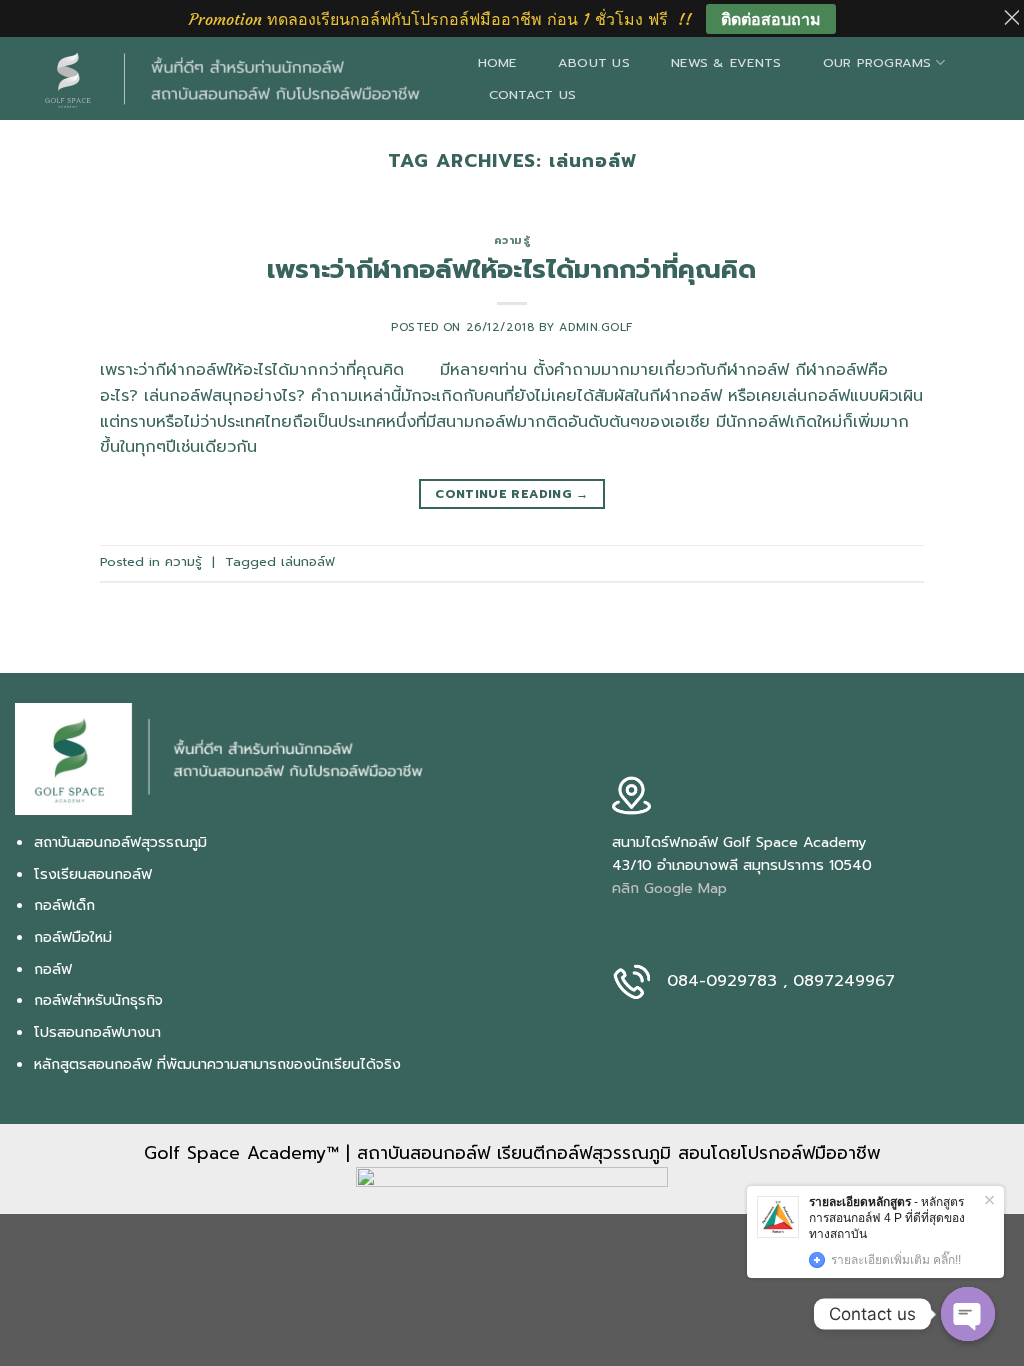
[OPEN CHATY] (968, 1314)
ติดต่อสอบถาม (771, 19)
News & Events (726, 62)
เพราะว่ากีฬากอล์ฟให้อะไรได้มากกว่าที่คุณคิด (511, 269)
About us (594, 62)
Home (497, 62)
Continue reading (512, 494)
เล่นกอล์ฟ (308, 561)
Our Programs (877, 62)
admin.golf (596, 327)
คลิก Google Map (669, 888)
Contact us (533, 94)
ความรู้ (512, 240)
